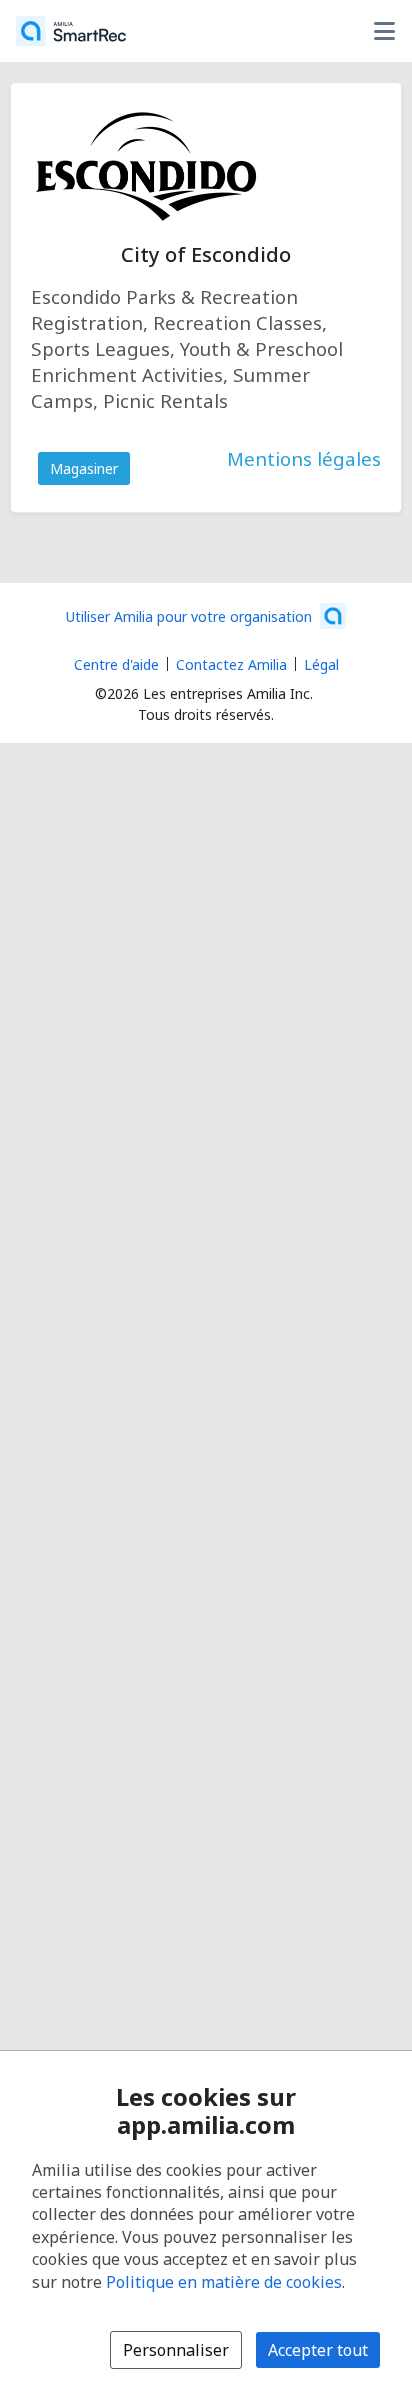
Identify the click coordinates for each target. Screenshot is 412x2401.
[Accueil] (71, 31)
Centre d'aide (116, 664)
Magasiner (84, 468)
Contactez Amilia (231, 664)
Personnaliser (176, 2350)
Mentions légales (304, 458)
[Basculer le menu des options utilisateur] (384, 31)
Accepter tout (318, 2350)
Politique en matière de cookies (224, 2282)
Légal (321, 664)
